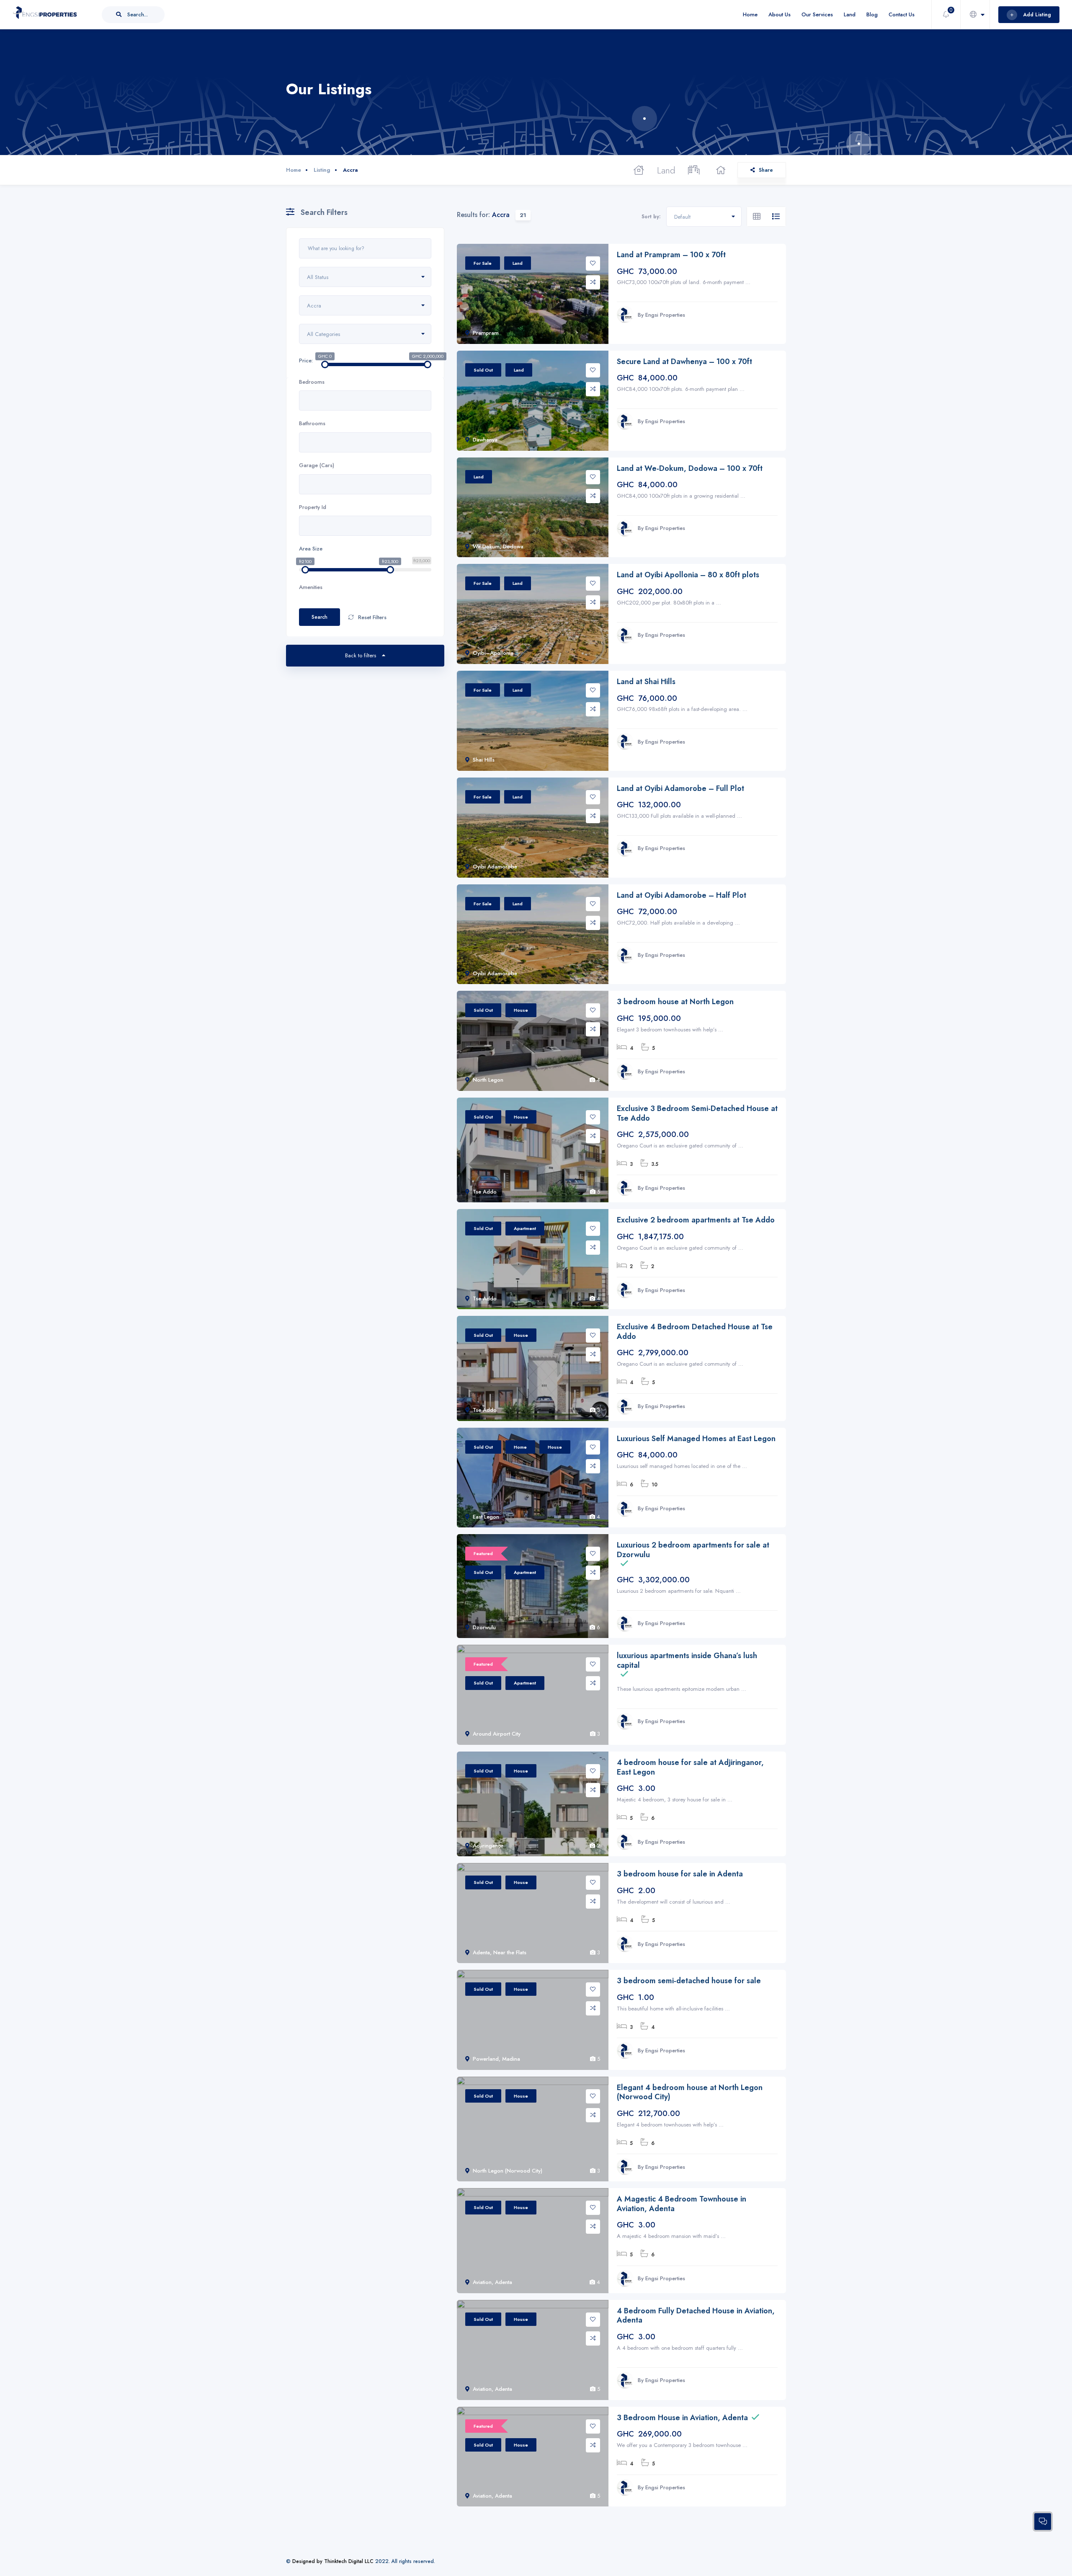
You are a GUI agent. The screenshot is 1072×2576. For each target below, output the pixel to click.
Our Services (817, 14)
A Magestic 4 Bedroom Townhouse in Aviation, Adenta (682, 2204)
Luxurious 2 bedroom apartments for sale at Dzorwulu (693, 1550)
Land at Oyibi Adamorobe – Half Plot (682, 895)
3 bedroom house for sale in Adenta (680, 1874)
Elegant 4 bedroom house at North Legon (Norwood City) (690, 2092)
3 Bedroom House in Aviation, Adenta (682, 2418)
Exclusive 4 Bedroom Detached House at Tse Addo (695, 1332)
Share (766, 170)
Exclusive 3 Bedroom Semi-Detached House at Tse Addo (697, 1113)
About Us (780, 14)
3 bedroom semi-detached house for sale (689, 1981)
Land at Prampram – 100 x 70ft (671, 255)
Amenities (311, 587)
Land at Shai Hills (646, 682)
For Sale (483, 263)
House (521, 1010)
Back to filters (361, 655)
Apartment (525, 1228)
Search (320, 617)
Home (750, 14)
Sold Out (483, 370)
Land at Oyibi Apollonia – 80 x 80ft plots (688, 575)
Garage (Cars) (317, 465)
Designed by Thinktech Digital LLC (333, 2561)
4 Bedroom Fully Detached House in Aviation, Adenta (696, 2316)
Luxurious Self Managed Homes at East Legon (696, 1439)
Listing (322, 170)
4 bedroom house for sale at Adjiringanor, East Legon (690, 1767)
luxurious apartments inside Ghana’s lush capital (687, 1660)
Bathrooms (312, 423)
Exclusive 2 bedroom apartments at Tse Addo (696, 1220)
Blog (872, 14)
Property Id (313, 507)
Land (850, 14)
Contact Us (902, 14)
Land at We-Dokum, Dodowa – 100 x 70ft (690, 469)
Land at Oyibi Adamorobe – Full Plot (680, 789)
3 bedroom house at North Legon (675, 1002)
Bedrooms (312, 382)
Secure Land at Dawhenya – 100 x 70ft (684, 362)
